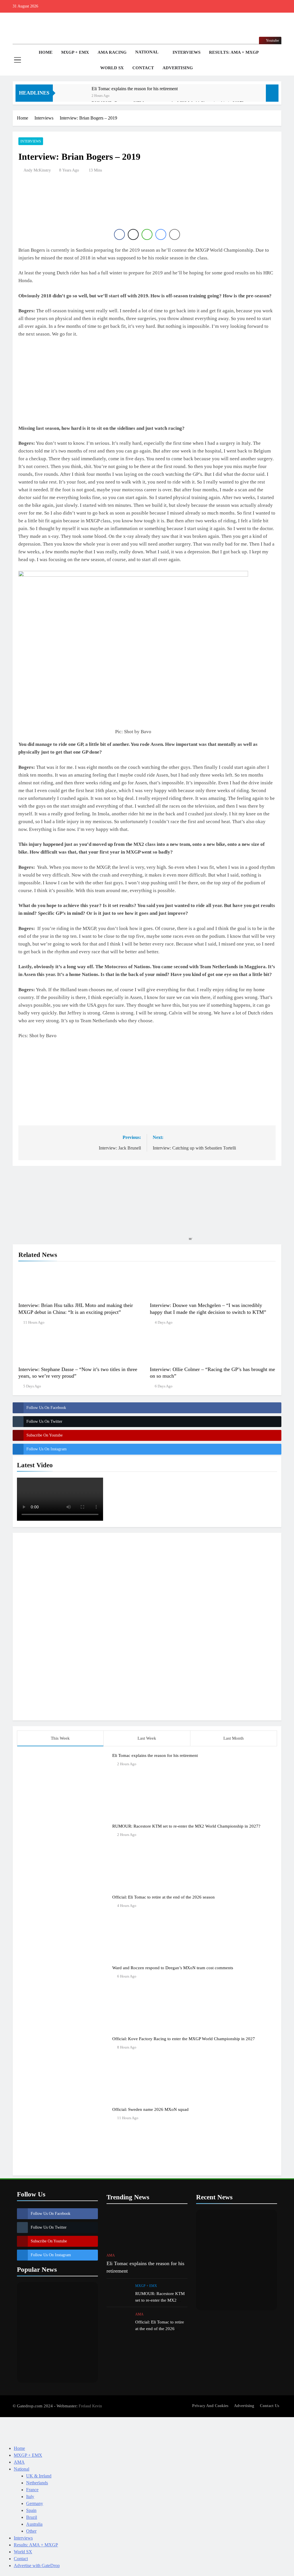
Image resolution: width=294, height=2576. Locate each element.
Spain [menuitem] (31, 2510)
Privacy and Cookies (210, 2406)
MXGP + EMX (75, 52)
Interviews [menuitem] (23, 2538)
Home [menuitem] (19, 2448)
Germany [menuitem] (35, 2503)
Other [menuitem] (31, 2531)
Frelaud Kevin (90, 2406)
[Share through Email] (175, 234)
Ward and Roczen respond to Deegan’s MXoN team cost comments (173, 1968)
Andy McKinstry (37, 170)
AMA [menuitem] (19, 2462)
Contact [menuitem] (21, 2559)
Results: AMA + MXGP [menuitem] (36, 2545)
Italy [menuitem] (30, 2497)
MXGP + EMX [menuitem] (28, 2455)
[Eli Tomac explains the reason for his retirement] (75, 96)
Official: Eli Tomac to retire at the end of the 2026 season (164, 1897)
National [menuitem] (22, 2469)
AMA (111, 2255)
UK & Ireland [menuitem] (39, 2476)
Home (45, 52)
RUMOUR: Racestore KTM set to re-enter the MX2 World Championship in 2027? (186, 1826)
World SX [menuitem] (23, 2552)
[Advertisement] (147, 1626)
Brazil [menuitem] (32, 2517)
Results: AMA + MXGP (234, 52)
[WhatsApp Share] (147, 234)
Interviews (186, 52)
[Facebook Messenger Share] (161, 234)
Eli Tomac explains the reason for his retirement (135, 89)
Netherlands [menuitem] (37, 2483)
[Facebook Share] (119, 234)
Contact (143, 68)
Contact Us (269, 2406)
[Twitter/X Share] (133, 234)
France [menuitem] (32, 2490)
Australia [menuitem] (34, 2524)
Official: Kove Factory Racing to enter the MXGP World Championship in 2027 (184, 2039)
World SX (112, 68)
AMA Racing (112, 52)
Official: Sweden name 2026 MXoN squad (150, 2109)
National (147, 52)
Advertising (178, 68)
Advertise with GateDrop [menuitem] (37, 2566)
